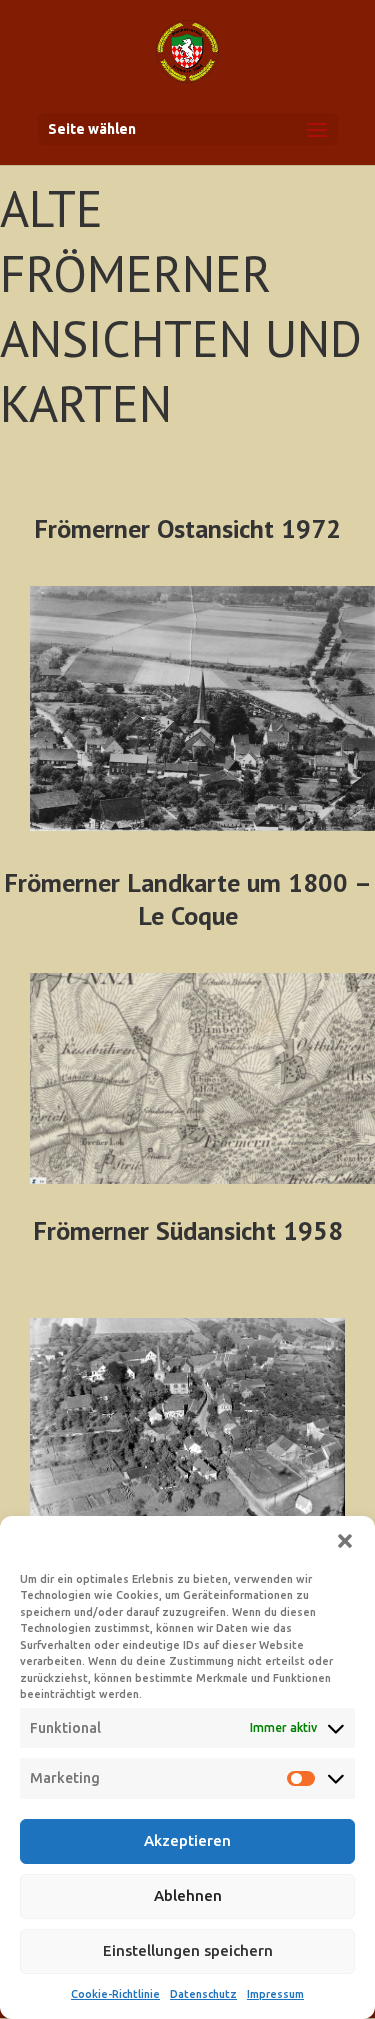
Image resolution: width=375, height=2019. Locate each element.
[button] (345, 1541)
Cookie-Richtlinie (115, 1994)
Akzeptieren (187, 1840)
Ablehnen (188, 1895)
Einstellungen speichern (188, 1950)
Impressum (275, 1994)
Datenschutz (203, 1994)
